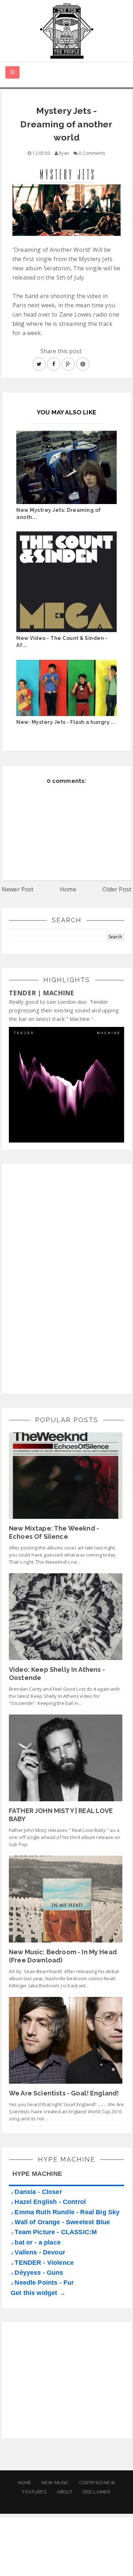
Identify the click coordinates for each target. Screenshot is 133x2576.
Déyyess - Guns (39, 2273)
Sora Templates (68, 2553)
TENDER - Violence (44, 2263)
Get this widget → (38, 2293)
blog (19, 324)
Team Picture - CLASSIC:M (56, 2232)
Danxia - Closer (38, 2192)
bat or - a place (38, 2242)
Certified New (97, 2483)
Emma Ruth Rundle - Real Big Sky (67, 2212)
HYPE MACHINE (37, 2174)
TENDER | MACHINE (42, 993)
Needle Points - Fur (44, 2283)
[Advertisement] (62, 1278)
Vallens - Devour (40, 2252)
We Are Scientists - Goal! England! (64, 2093)
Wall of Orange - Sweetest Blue (62, 2222)
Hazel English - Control (50, 2202)
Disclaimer (97, 2492)
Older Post (117, 889)
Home (68, 889)
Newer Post (18, 889)
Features (34, 2492)
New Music (55, 2483)
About (65, 2492)
